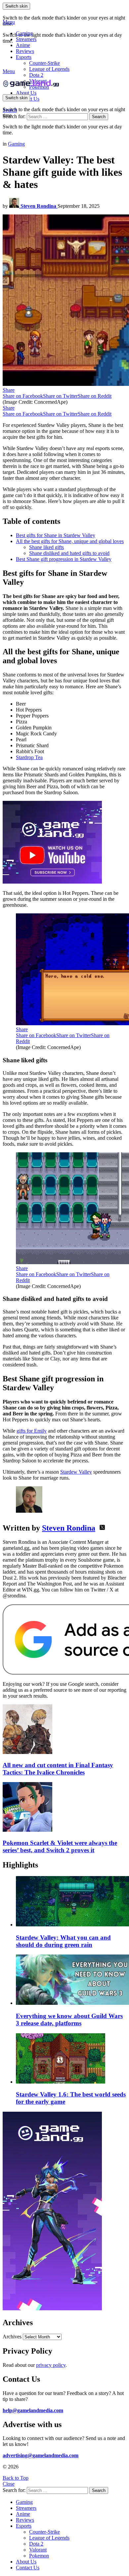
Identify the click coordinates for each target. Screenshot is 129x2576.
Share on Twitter (60, 396)
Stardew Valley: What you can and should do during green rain (63, 1941)
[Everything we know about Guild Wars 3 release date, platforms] (71, 1980)
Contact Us (28, 2568)
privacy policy (51, 2365)
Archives (12, 2337)
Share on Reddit (95, 396)
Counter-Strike (44, 63)
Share (9, 390)
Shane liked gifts (46, 547)
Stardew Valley (76, 1472)
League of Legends (49, 69)
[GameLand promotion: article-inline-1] (52, 882)
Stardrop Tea (29, 757)
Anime (23, 45)
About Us (26, 93)
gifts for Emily (32, 1431)
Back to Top (16, 2478)
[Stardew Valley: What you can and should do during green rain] (71, 1902)
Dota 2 (36, 75)
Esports (24, 57)
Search (99, 117)
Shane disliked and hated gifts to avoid (69, 553)
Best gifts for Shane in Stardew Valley (56, 535)
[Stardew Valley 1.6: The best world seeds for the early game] (71, 2059)
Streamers (26, 39)
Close (9, 2484)
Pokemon (39, 2556)
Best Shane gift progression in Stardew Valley (64, 559)
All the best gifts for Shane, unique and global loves (70, 541)
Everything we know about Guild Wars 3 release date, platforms (69, 2020)
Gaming (24, 33)
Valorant (38, 2550)
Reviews (25, 51)
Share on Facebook (23, 396)
